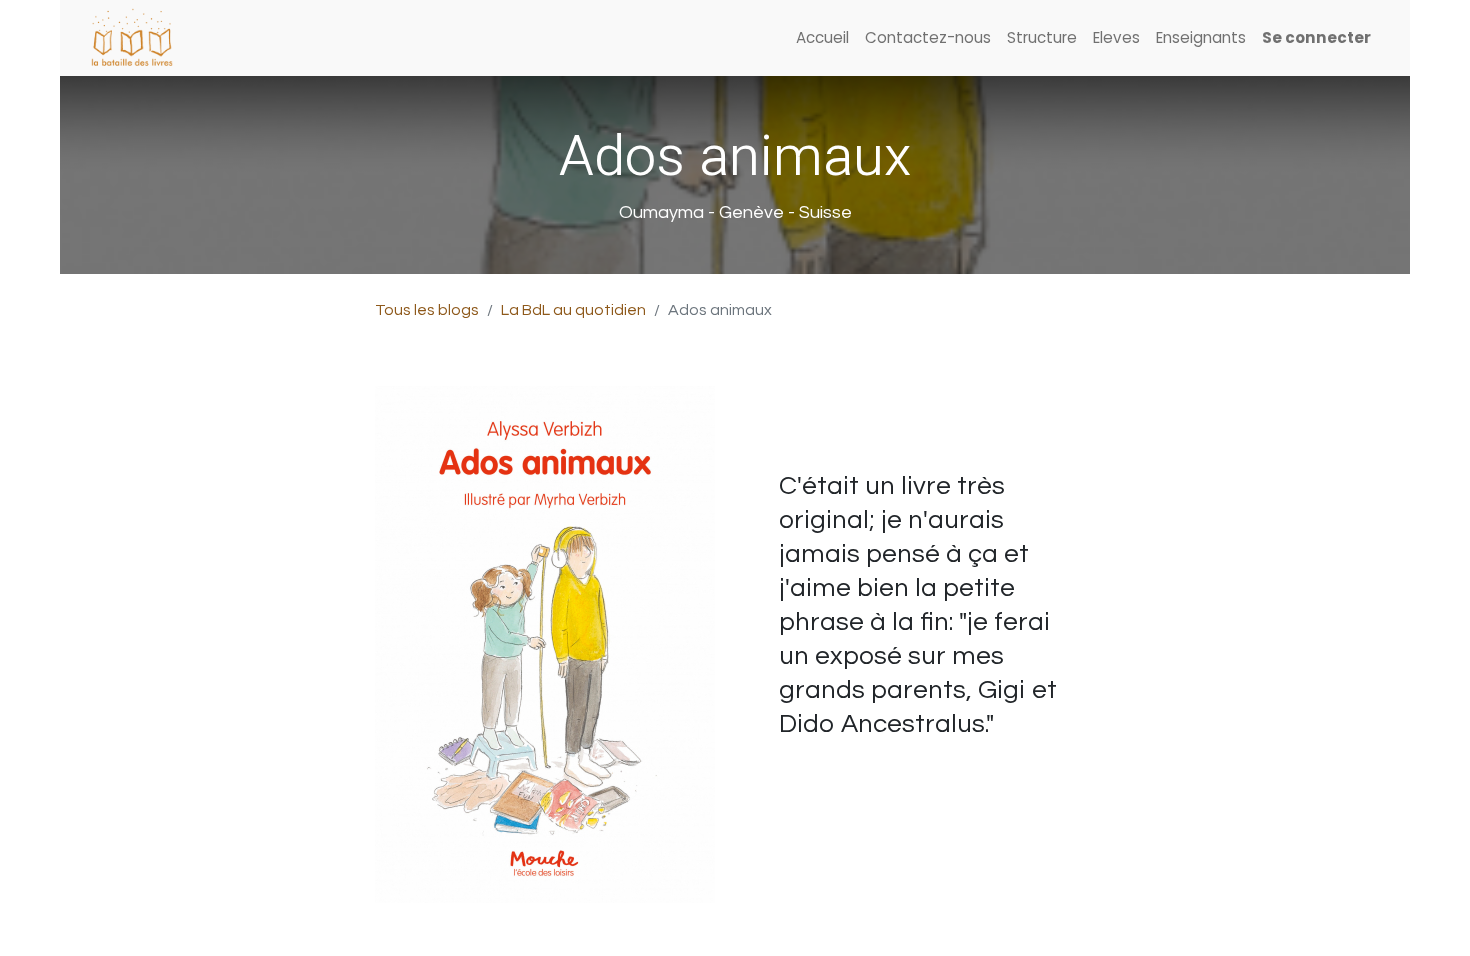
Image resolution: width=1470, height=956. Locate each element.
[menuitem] (822, 38)
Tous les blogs (427, 310)
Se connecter (1316, 37)
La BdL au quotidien (573, 310)
